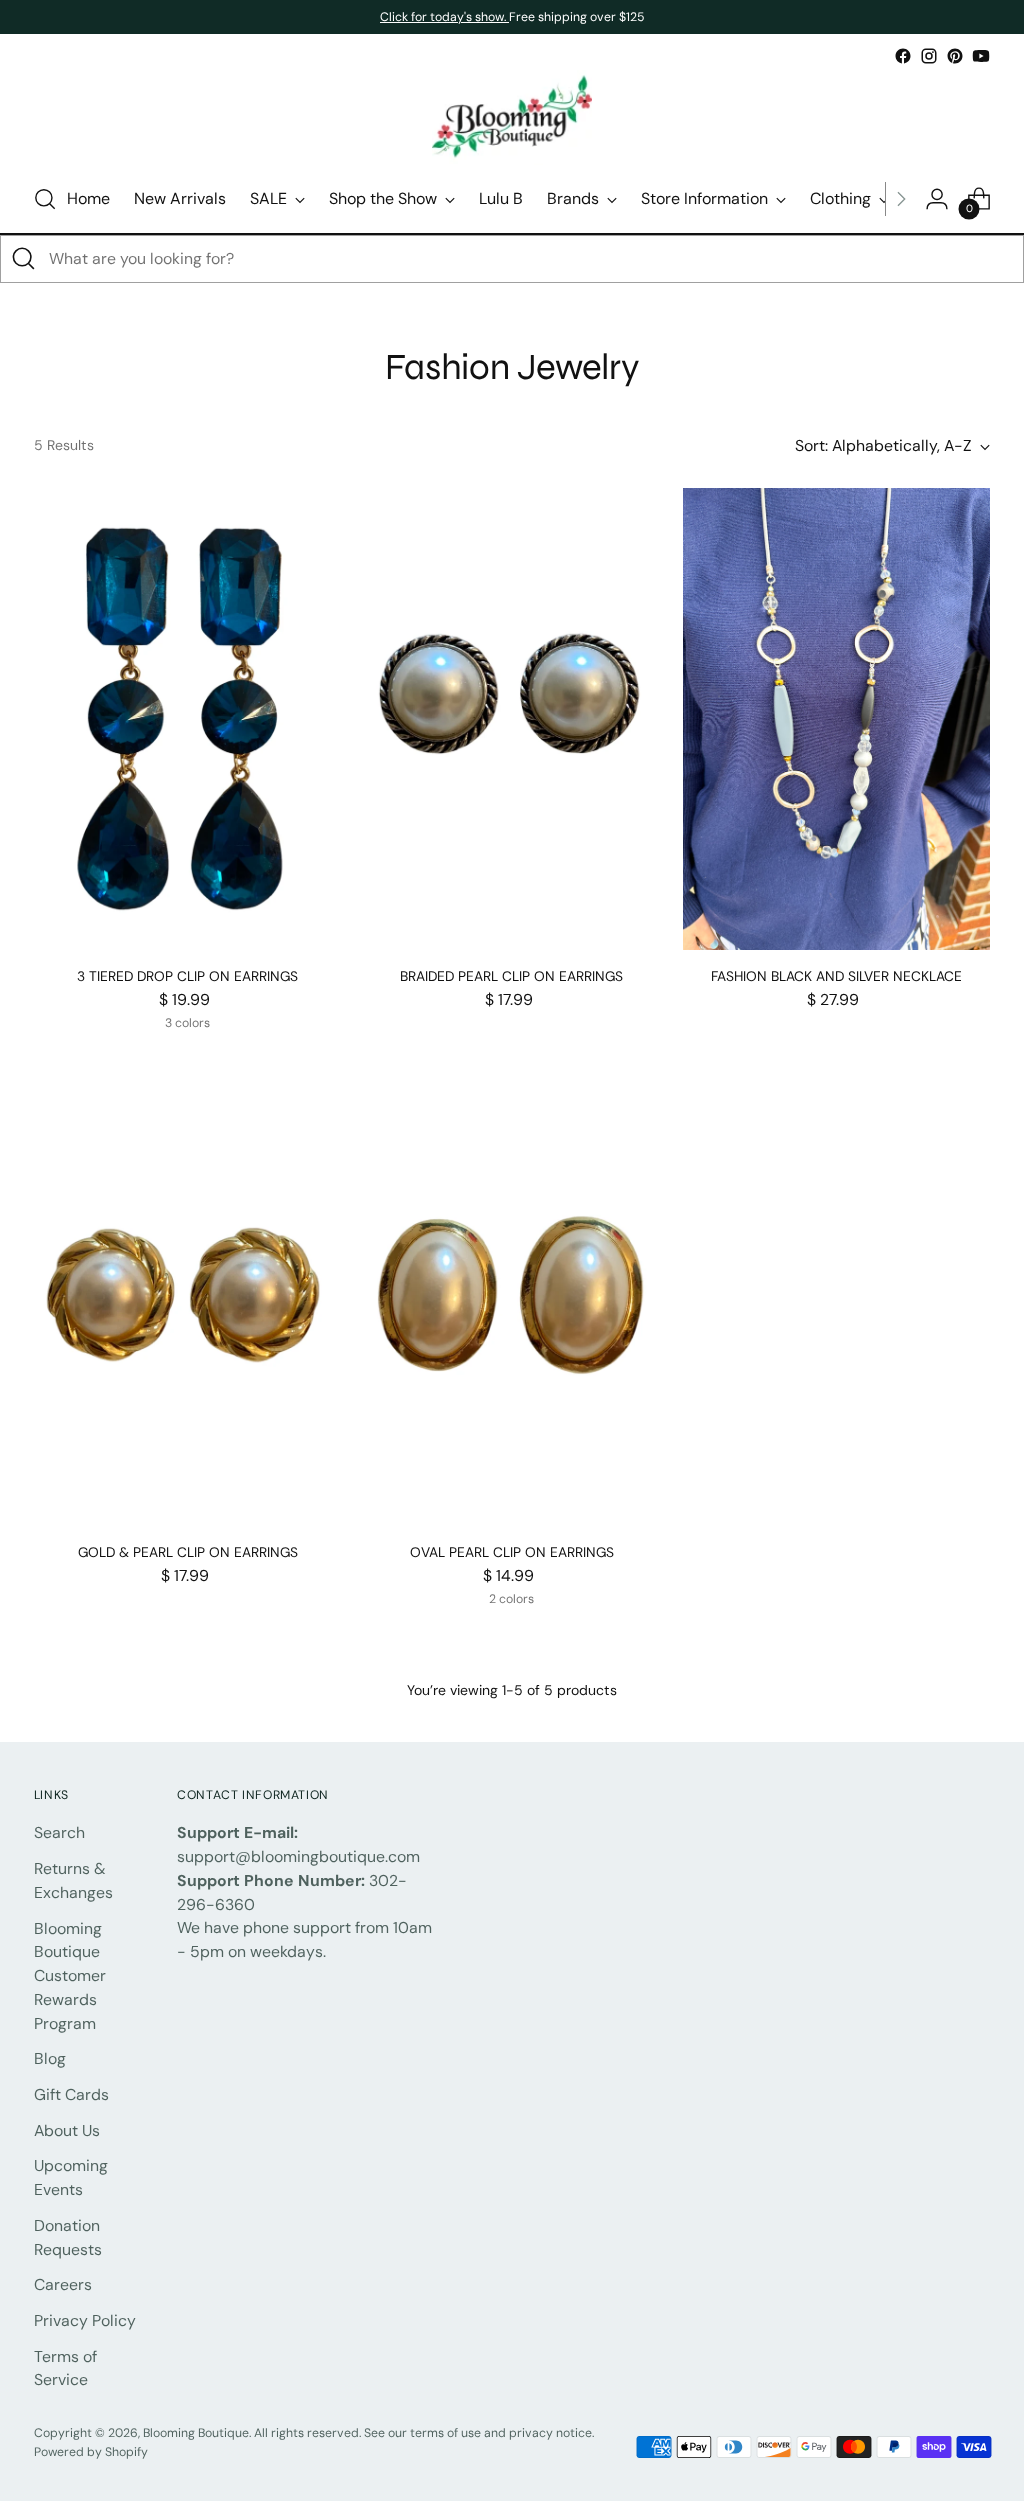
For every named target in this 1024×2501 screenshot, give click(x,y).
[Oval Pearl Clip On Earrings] (511, 1294)
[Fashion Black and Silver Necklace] (836, 718)
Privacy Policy (85, 2320)
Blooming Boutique (196, 2433)
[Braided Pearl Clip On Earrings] (511, 718)
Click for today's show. (444, 17)
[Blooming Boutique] (512, 117)
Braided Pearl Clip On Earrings (511, 976)
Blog (50, 2058)
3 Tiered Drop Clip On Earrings (187, 976)
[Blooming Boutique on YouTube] (981, 56)
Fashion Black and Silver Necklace (836, 976)
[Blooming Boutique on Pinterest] (955, 56)
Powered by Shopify (91, 2452)
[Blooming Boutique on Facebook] (903, 56)
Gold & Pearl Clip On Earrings (188, 1552)
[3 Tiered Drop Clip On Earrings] (187, 718)
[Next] (901, 199)
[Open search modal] (45, 199)
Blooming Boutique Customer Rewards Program (70, 1976)
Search (59, 1832)
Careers (63, 2284)
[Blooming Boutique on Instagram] (929, 56)
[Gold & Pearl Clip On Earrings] (187, 1294)
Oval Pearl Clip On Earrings (512, 1552)
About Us (67, 2130)
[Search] (24, 259)
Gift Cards (71, 2094)
